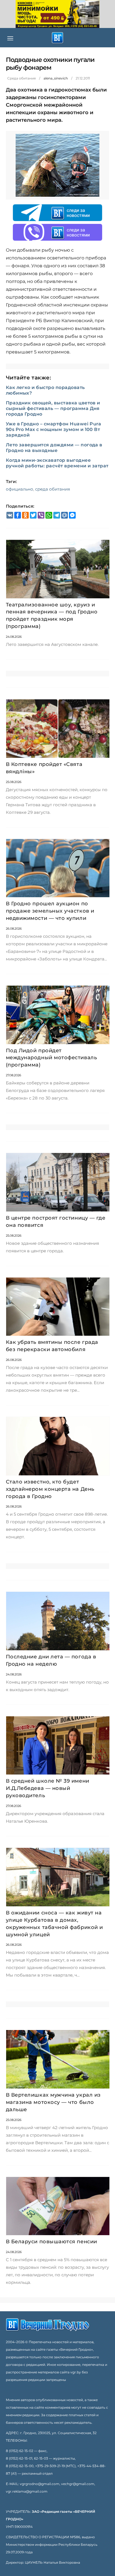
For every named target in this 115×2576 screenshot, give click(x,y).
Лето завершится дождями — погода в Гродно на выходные (54, 448)
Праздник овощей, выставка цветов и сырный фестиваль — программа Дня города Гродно (53, 408)
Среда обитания (21, 78)
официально (20, 489)
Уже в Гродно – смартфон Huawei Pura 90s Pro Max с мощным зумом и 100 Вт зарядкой (54, 429)
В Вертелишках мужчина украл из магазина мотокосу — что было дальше (53, 2102)
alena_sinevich (56, 78)
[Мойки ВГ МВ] (57, 14)
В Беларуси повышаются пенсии (51, 2242)
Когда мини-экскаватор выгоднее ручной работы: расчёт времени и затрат (57, 463)
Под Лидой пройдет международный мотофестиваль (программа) (51, 1058)
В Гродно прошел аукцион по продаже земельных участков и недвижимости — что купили (50, 911)
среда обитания (53, 489)
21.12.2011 (83, 78)
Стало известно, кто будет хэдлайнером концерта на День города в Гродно (50, 1489)
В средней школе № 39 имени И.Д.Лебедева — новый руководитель (48, 1788)
